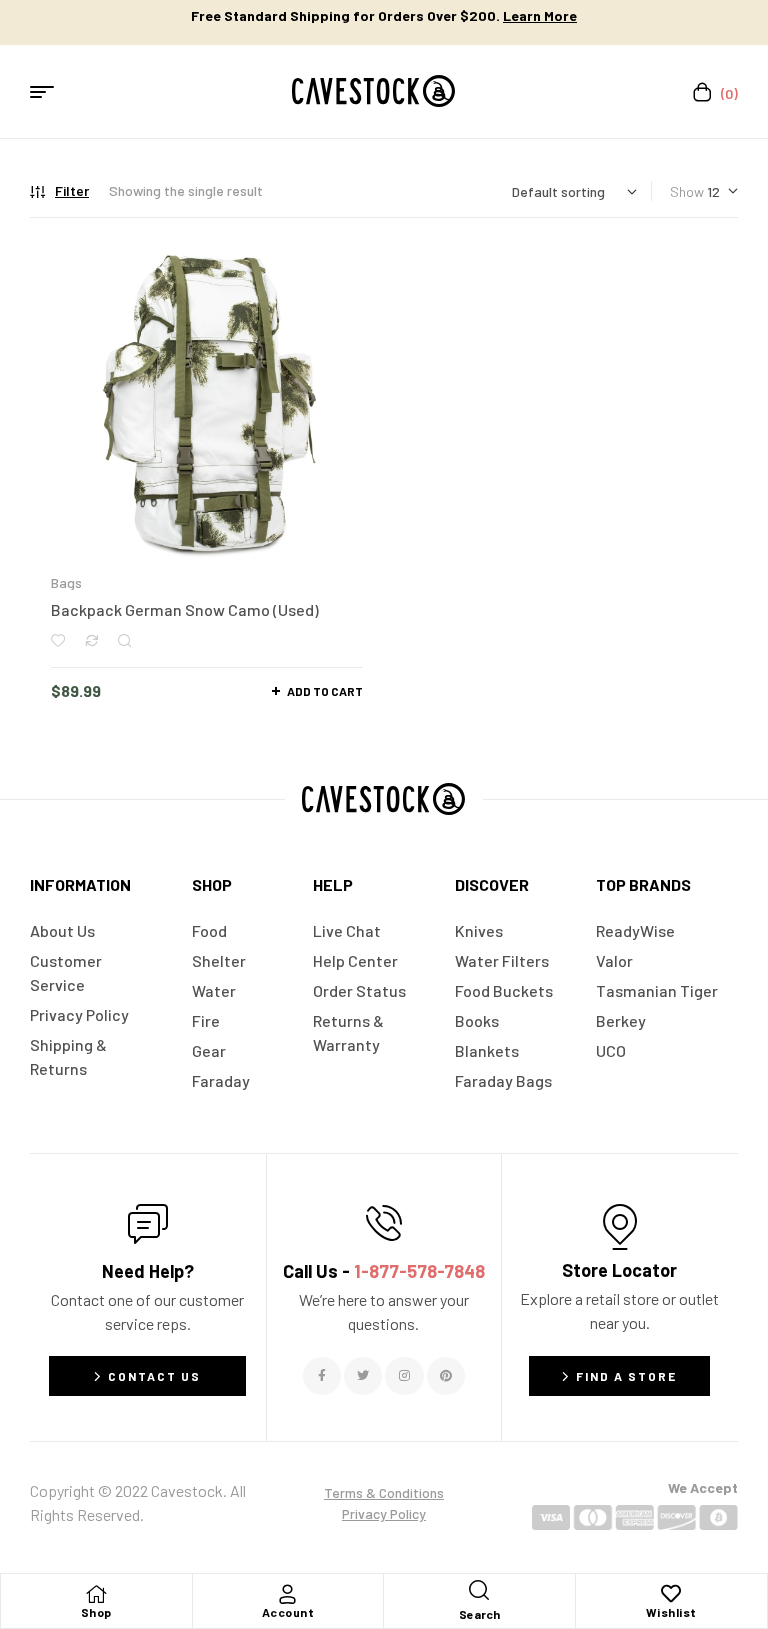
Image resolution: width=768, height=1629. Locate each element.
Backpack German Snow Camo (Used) (185, 609)
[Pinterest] (446, 1376)
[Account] (288, 1594)
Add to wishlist (58, 640)
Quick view (124, 640)
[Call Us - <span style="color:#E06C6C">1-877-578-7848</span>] (384, 1223)
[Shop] (96, 1594)
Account (288, 1612)
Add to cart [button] (325, 691)
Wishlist (671, 1612)
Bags (66, 582)
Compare (91, 640)
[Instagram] (404, 1376)
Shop (96, 1612)
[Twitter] (363, 1376)
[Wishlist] (671, 1594)
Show (687, 191)
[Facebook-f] (322, 1376)
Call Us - (384, 1271)
